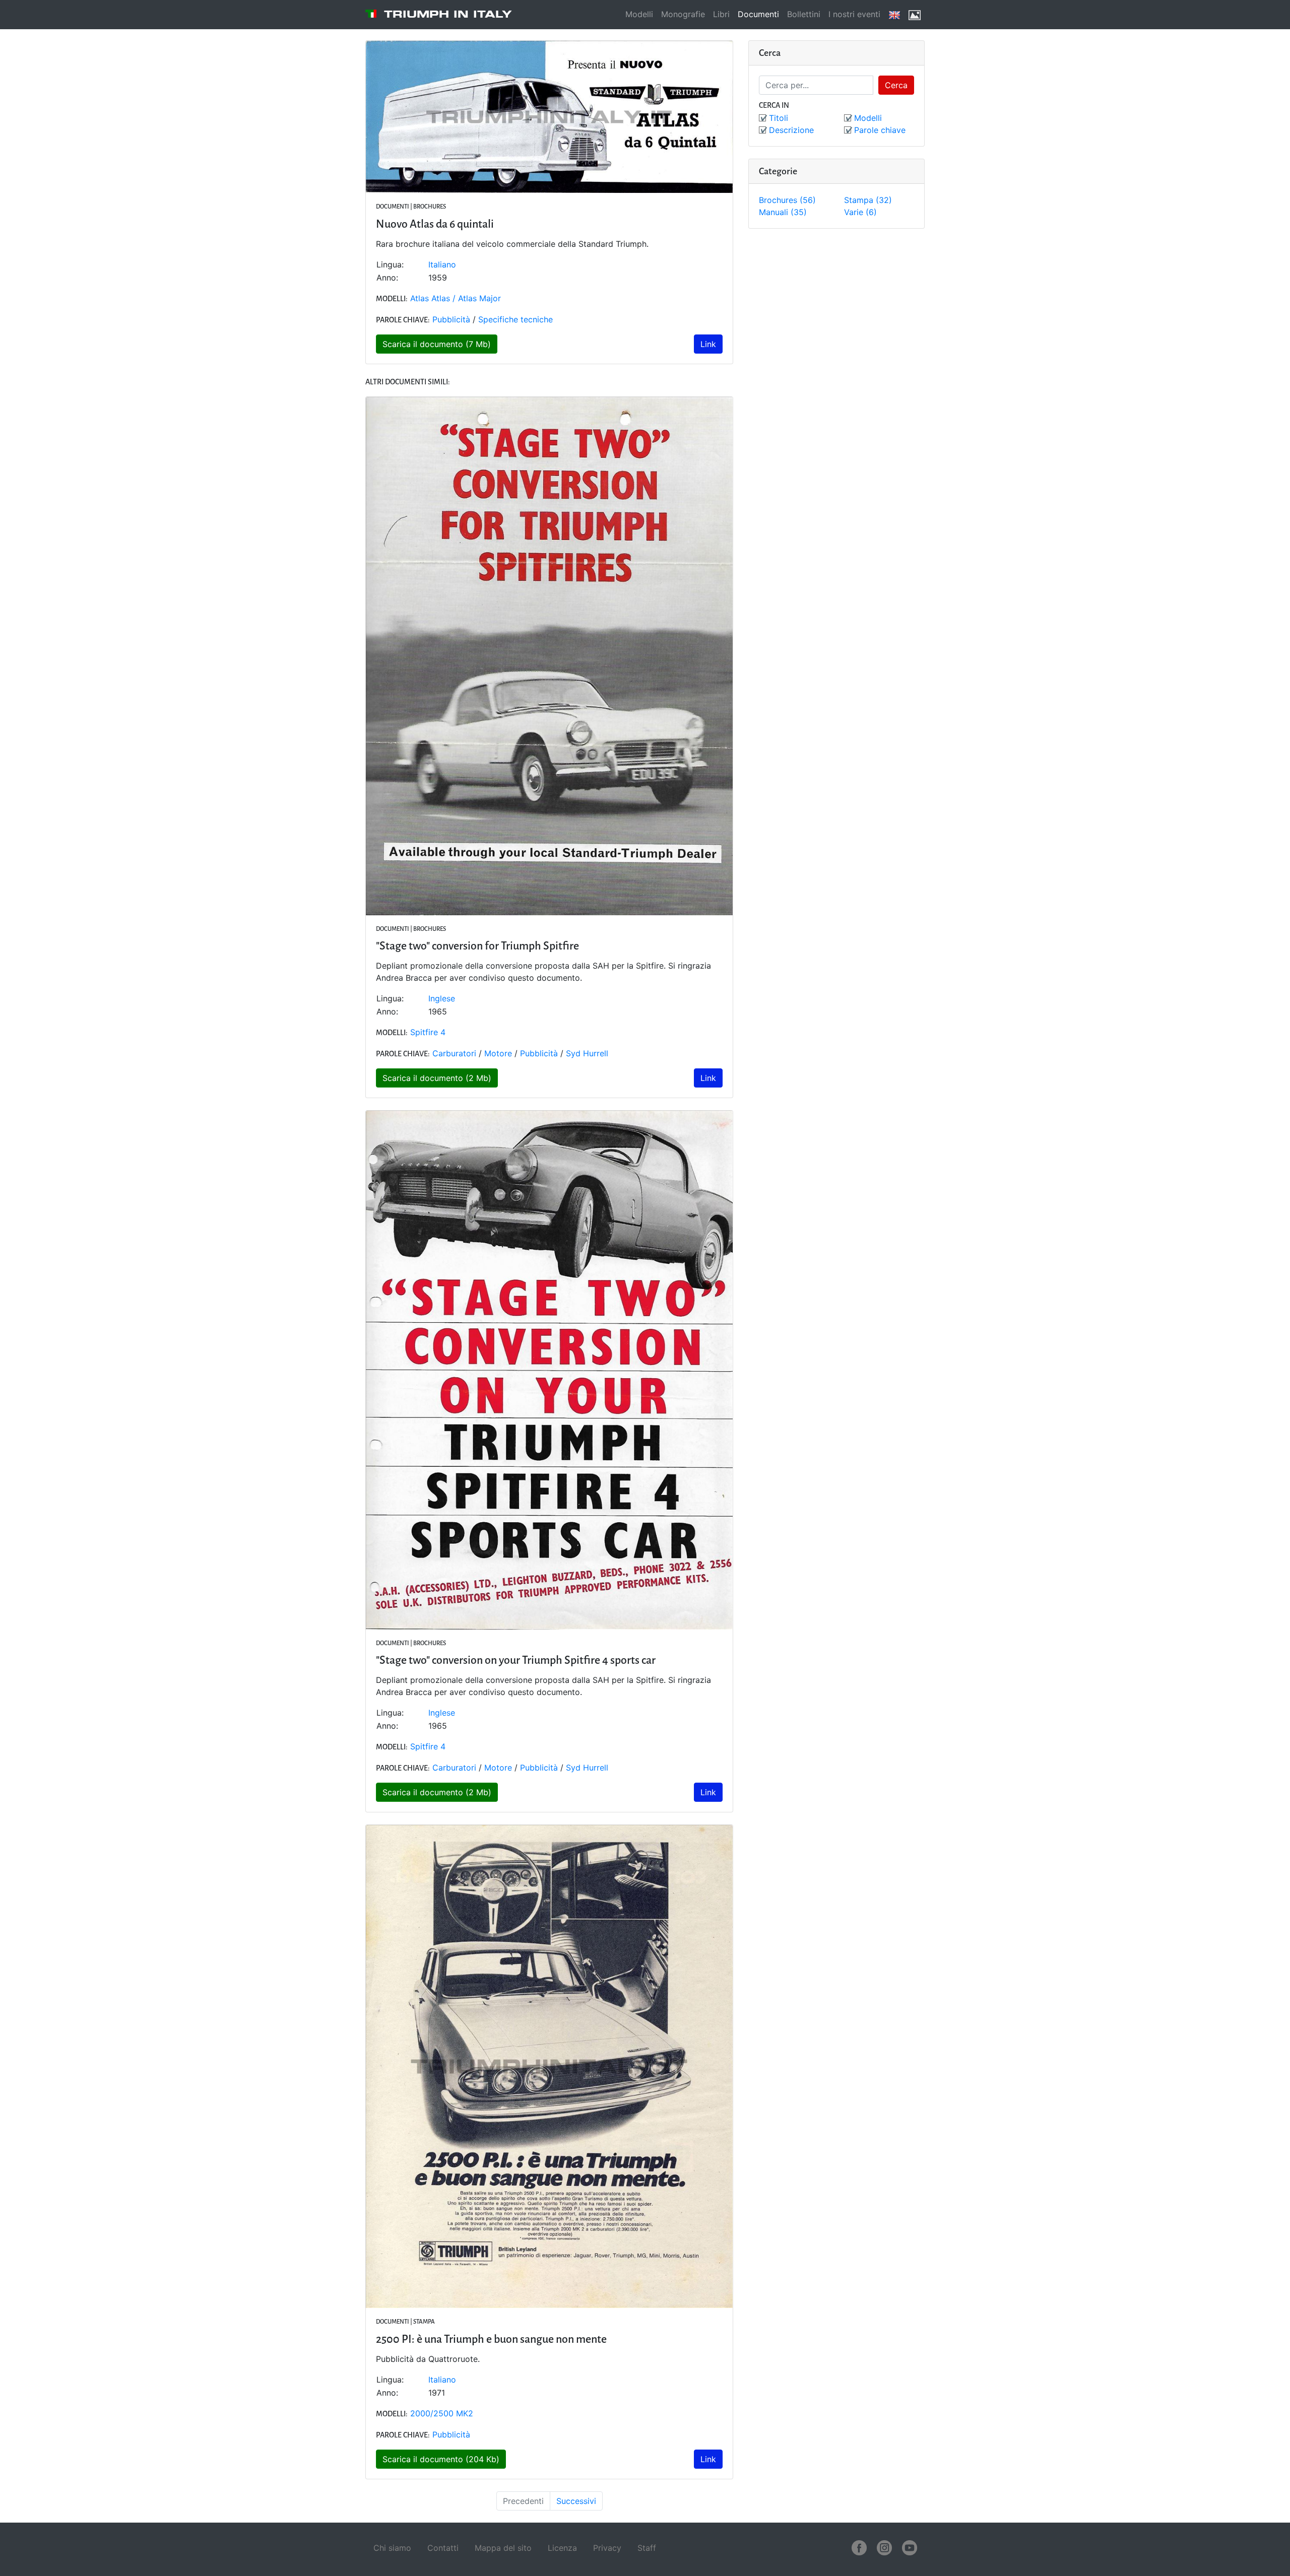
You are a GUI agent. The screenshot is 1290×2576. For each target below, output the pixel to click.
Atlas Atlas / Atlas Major (456, 298)
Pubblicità (451, 319)
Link (708, 344)
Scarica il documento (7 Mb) (437, 344)
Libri (721, 14)
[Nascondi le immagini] (915, 15)
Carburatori (454, 1053)
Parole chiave (880, 130)
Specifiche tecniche (515, 319)
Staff (647, 2548)
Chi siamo (392, 2548)
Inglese (442, 998)
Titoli (779, 118)
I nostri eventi (854, 14)
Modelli (639, 14)
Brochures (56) (787, 200)
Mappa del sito (503, 2548)
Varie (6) (860, 212)
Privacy (607, 2548)
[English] (894, 15)
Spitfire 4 (428, 1032)
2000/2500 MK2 (442, 2413)
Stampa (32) (868, 200)
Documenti (758, 14)
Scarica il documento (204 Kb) (441, 2459)
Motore (498, 1053)
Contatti (443, 2548)
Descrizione (791, 130)
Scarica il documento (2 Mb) (437, 1078)
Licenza (562, 2548)
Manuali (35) (783, 212)
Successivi (576, 2501)
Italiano (442, 264)
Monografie (683, 14)
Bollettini (804, 14)
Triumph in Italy (448, 14)
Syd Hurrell (587, 1053)
